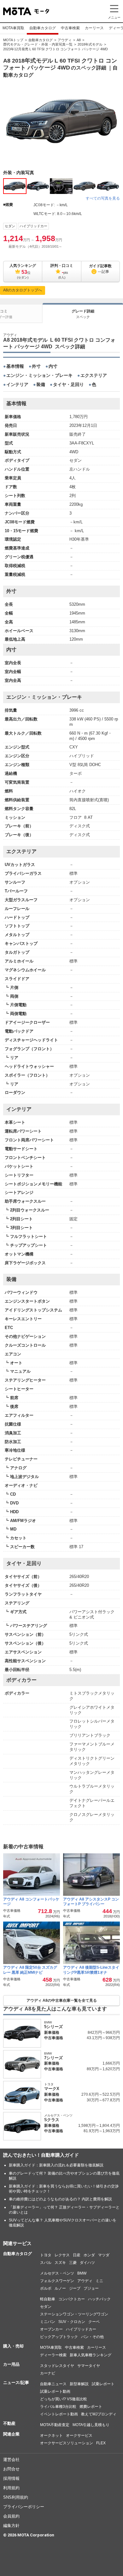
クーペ (94, 2322)
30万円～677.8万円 (103, 2100)
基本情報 (15, 366)
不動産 (9, 2423)
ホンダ (89, 2255)
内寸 (53, 366)
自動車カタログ (43, 28)
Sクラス (52, 2120)
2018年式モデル (90, 44)
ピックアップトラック (59, 2337)
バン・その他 (92, 2337)
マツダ (104, 2255)
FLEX (101, 2443)
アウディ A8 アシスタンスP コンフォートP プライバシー (91, 1902)
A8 (79, 40)
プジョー (91, 2288)
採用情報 (11, 2478)
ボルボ (46, 2288)
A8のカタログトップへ (23, 290)
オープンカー (51, 2329)
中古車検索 (70, 28)
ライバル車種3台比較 (58, 2407)
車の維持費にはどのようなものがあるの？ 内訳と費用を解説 (60, 2199)
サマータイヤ (89, 2366)
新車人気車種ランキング (91, 2355)
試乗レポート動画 (55, 2391)
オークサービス (79, 2435)
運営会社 (11, 2460)
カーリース (94, 28)
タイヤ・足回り (68, 384)
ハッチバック (99, 2299)
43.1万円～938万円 (103, 2038)
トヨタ (46, 2255)
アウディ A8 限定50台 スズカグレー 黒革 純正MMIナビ (30, 1970)
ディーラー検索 (53, 2355)
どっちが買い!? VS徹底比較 (64, 2399)
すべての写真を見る (103, 198)
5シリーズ (53, 2027)
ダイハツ (87, 2263)
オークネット (51, 2435)
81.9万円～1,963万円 (102, 2131)
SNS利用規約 (16, 2497)
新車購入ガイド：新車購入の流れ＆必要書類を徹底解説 (56, 2165)
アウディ (65, 40)
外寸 (36, 366)
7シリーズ (53, 2058)
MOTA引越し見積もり (91, 2425)
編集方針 (11, 2526)
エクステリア (94, 375)
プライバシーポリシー (24, 2507)
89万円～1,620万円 (103, 2069)
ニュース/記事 (16, 2383)
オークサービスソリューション (67, 2443)
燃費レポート (91, 2407)
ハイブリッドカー (33, 226)
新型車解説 (79, 2384)
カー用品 (11, 2364)
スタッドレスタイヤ (57, 2366)
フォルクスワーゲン (57, 2281)
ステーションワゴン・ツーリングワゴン (74, 2314)
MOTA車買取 (13, 28)
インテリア (17, 384)
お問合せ (11, 2469)
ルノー (60, 2288)
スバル (46, 2263)
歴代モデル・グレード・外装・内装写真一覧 (38, 44)
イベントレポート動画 (59, 2414)
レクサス (62, 2255)
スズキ (60, 2263)
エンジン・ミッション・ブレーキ (39, 375)
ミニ (99, 2281)
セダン (10, 226)
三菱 (73, 2263)
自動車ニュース (53, 2384)
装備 (41, 384)
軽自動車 (48, 2299)
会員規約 (11, 2516)
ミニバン (48, 2322)
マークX (52, 2089)
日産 (77, 2255)
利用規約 (11, 2488)
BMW (82, 2273)
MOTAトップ (13, 40)
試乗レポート (103, 2384)
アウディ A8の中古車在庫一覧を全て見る (62, 2000)
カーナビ (48, 2373)
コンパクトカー (72, 2299)
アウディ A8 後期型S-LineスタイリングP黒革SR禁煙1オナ (91, 1970)
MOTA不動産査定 (55, 2425)
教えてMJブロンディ (99, 2414)
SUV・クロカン (72, 2322)
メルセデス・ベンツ (57, 2273)
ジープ (75, 2288)
